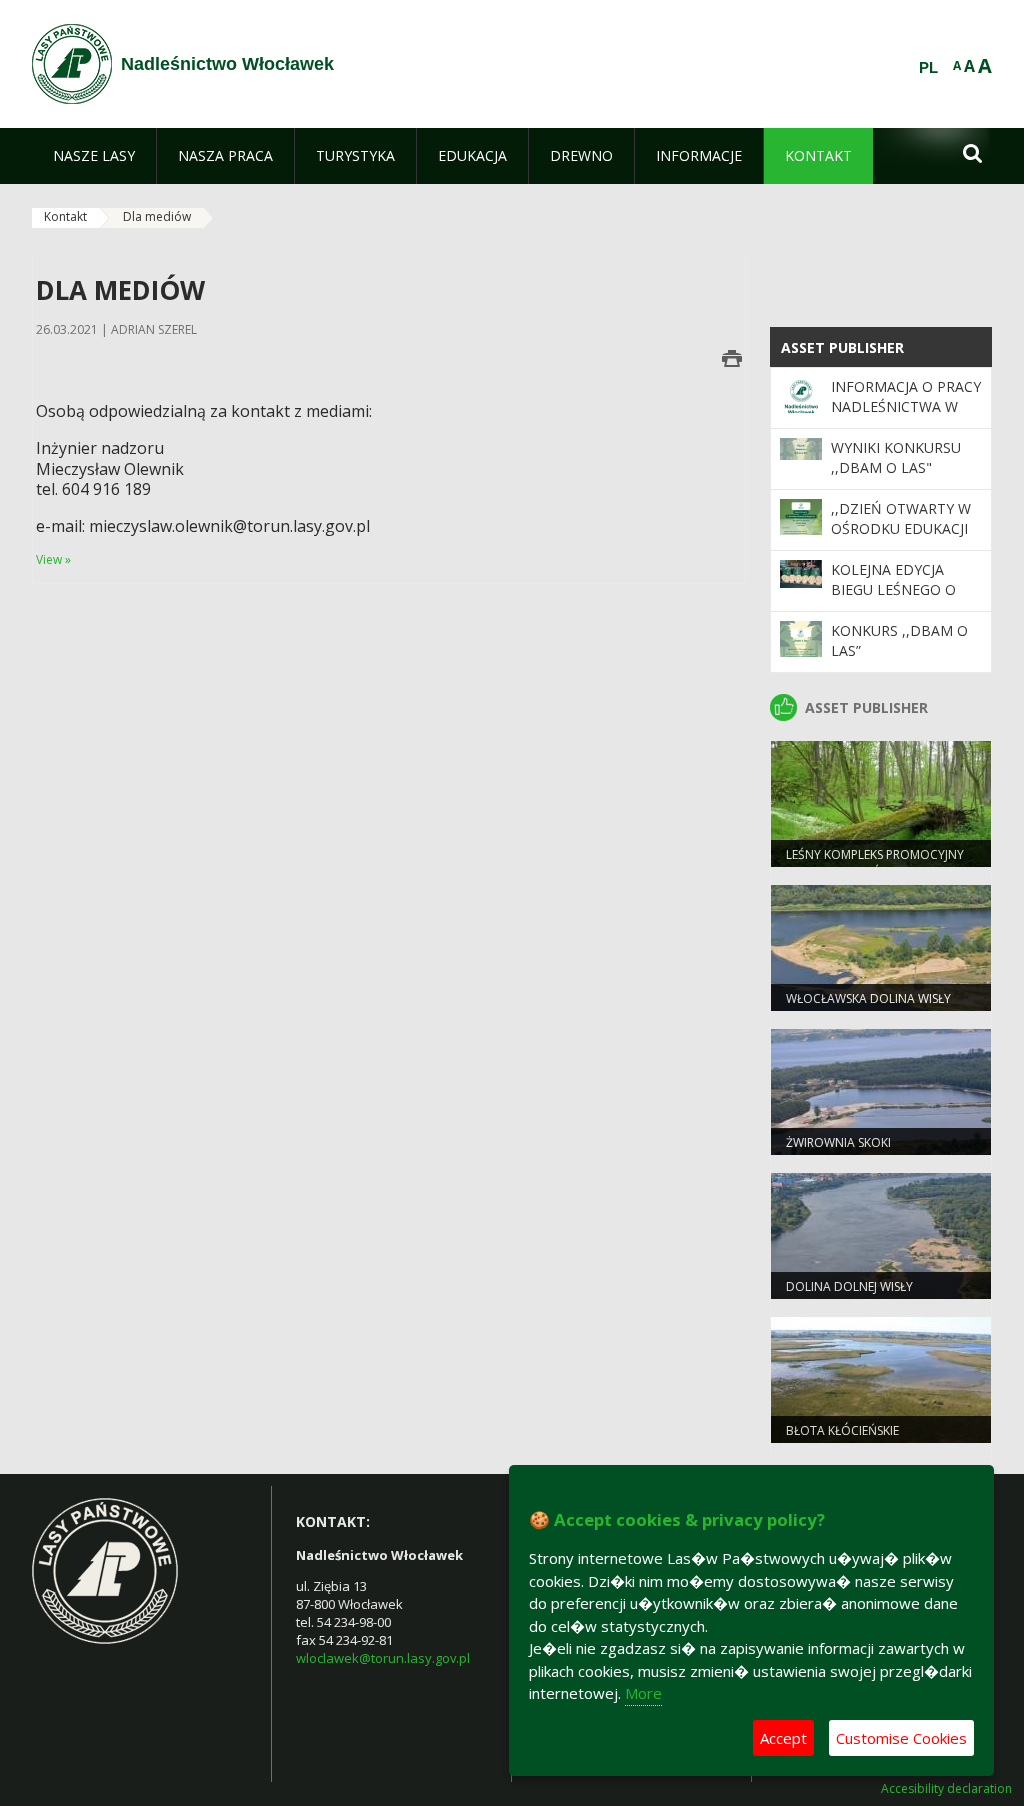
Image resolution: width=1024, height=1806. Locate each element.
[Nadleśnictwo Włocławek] (72, 64)
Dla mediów (157, 216)
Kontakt (65, 216)
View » (53, 559)
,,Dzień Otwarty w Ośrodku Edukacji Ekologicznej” (901, 529)
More (643, 1693)
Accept (783, 1738)
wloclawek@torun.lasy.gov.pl (383, 1658)
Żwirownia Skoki (838, 1142)
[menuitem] (94, 156)
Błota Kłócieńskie (842, 1430)
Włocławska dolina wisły (868, 998)
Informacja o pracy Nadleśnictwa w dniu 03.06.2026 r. (906, 407)
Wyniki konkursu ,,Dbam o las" (896, 457)
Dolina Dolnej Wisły (849, 1286)
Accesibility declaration (946, 1789)
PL (928, 68)
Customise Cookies (901, 1738)
